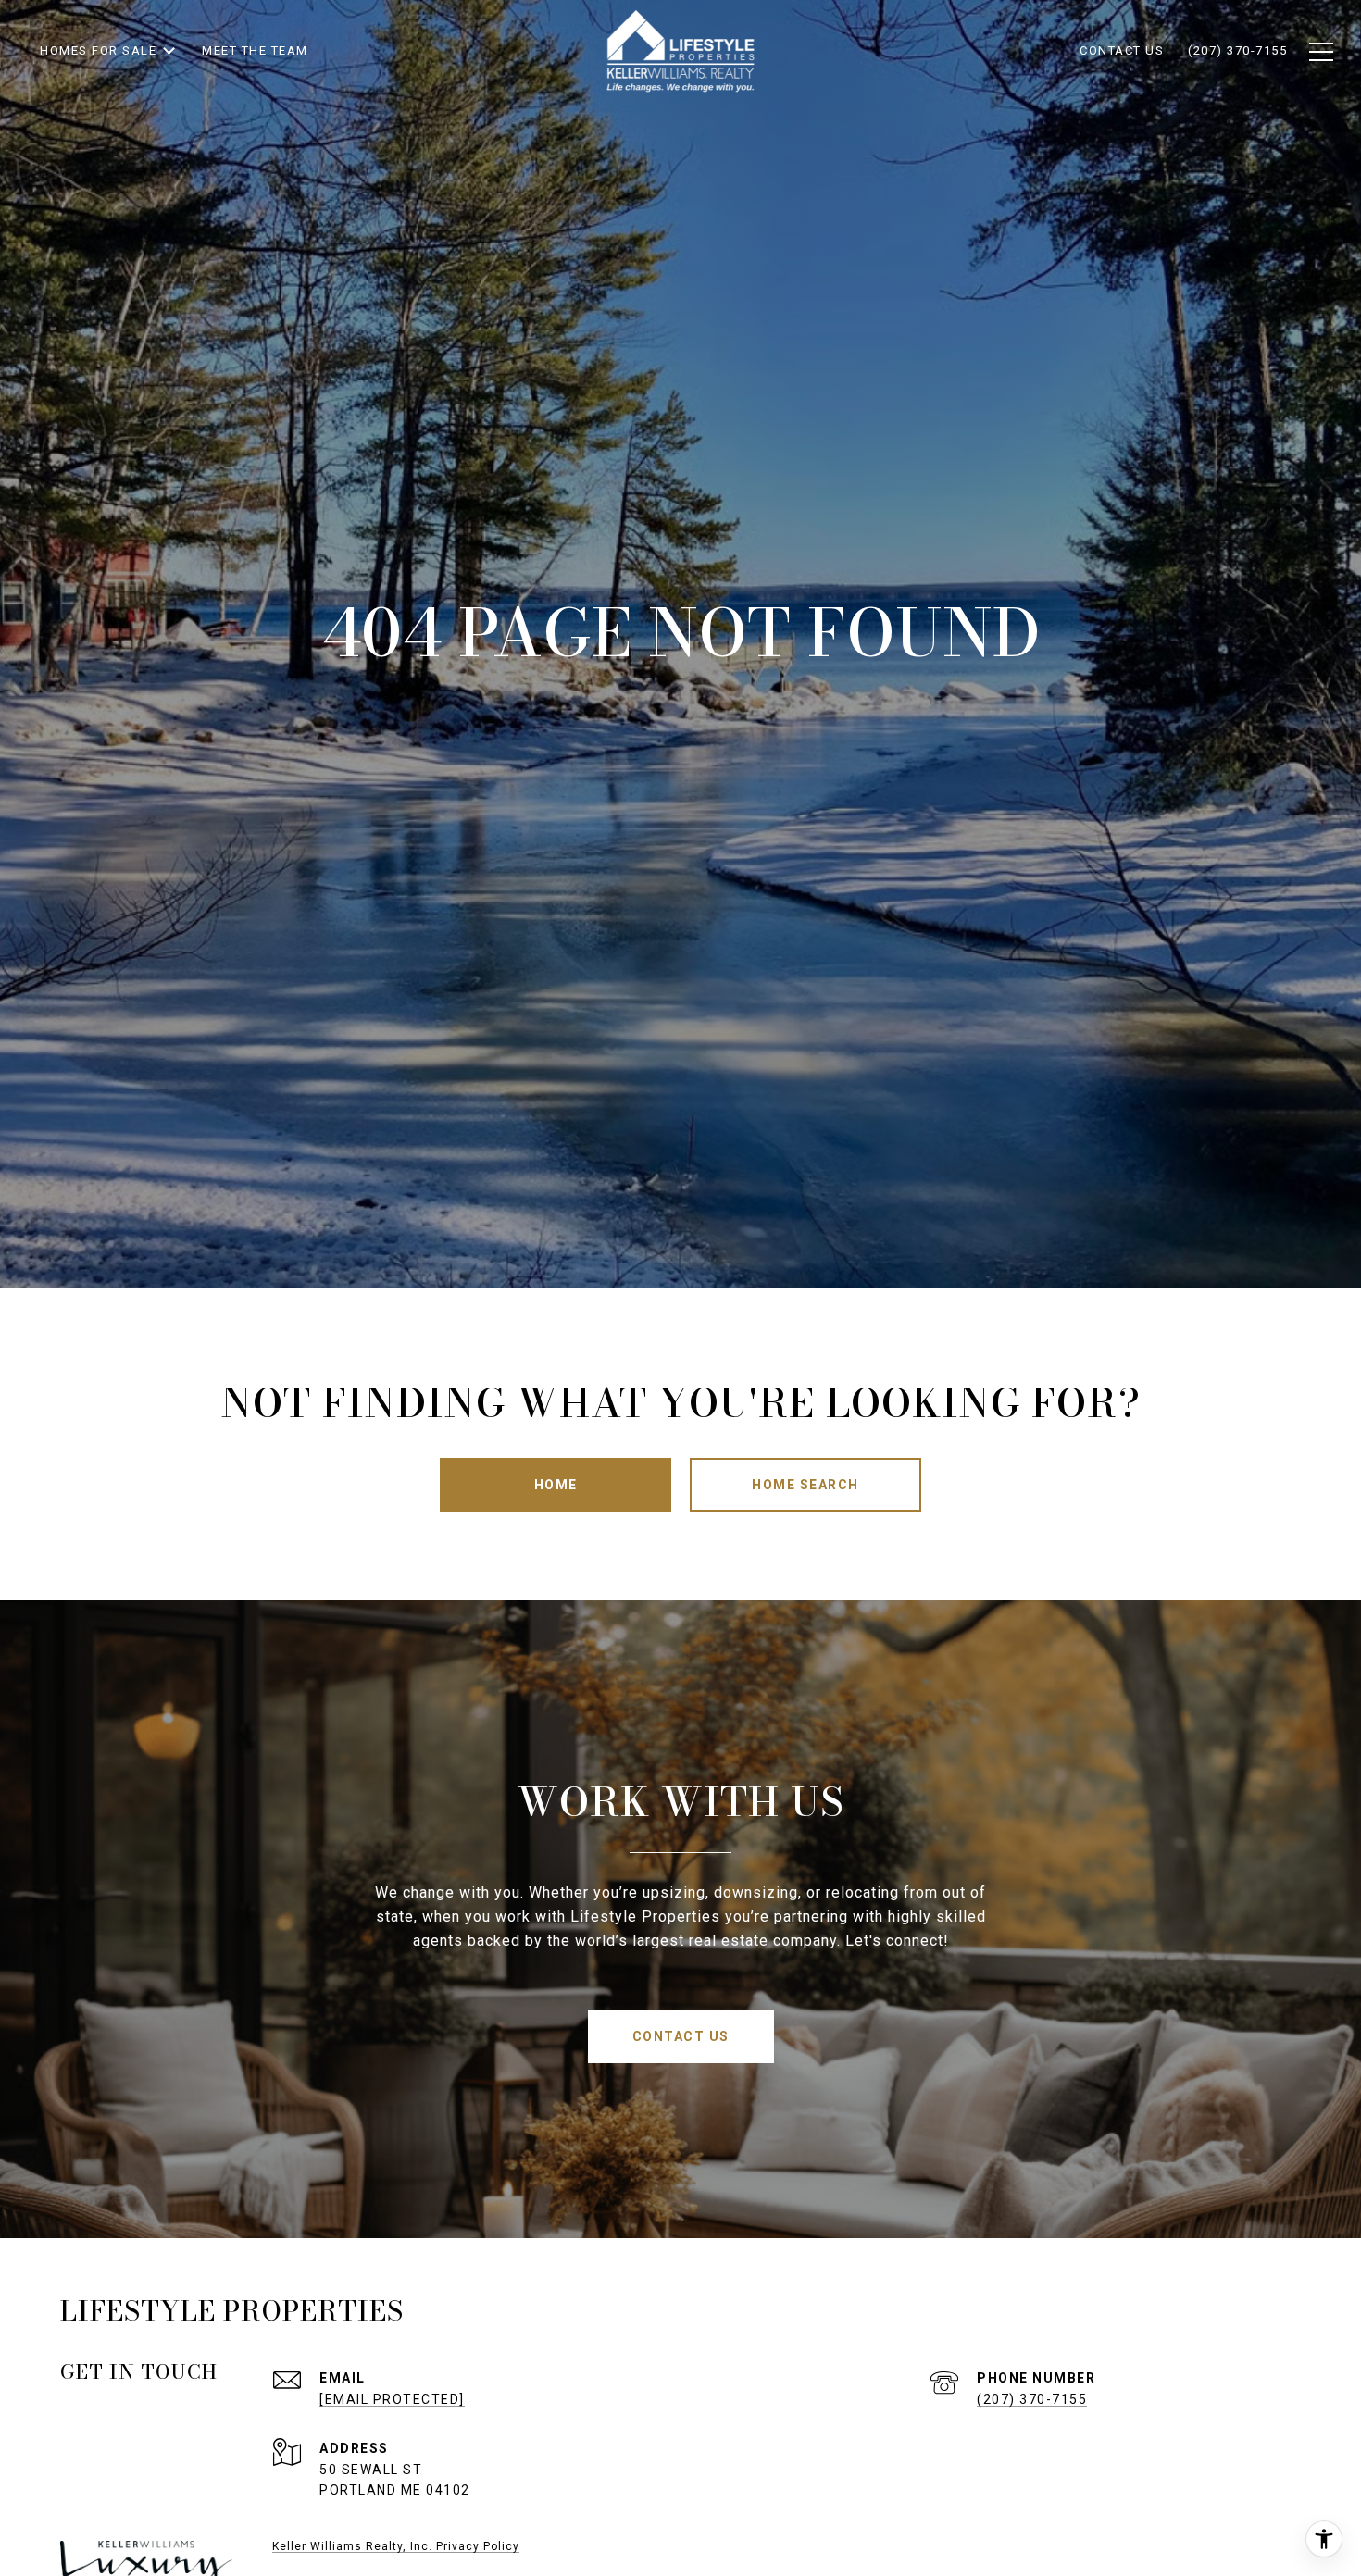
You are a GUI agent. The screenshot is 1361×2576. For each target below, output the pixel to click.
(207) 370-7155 (1032, 2399)
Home (556, 1485)
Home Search (805, 1485)
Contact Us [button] (681, 2036)
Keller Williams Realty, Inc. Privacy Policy (396, 2546)
